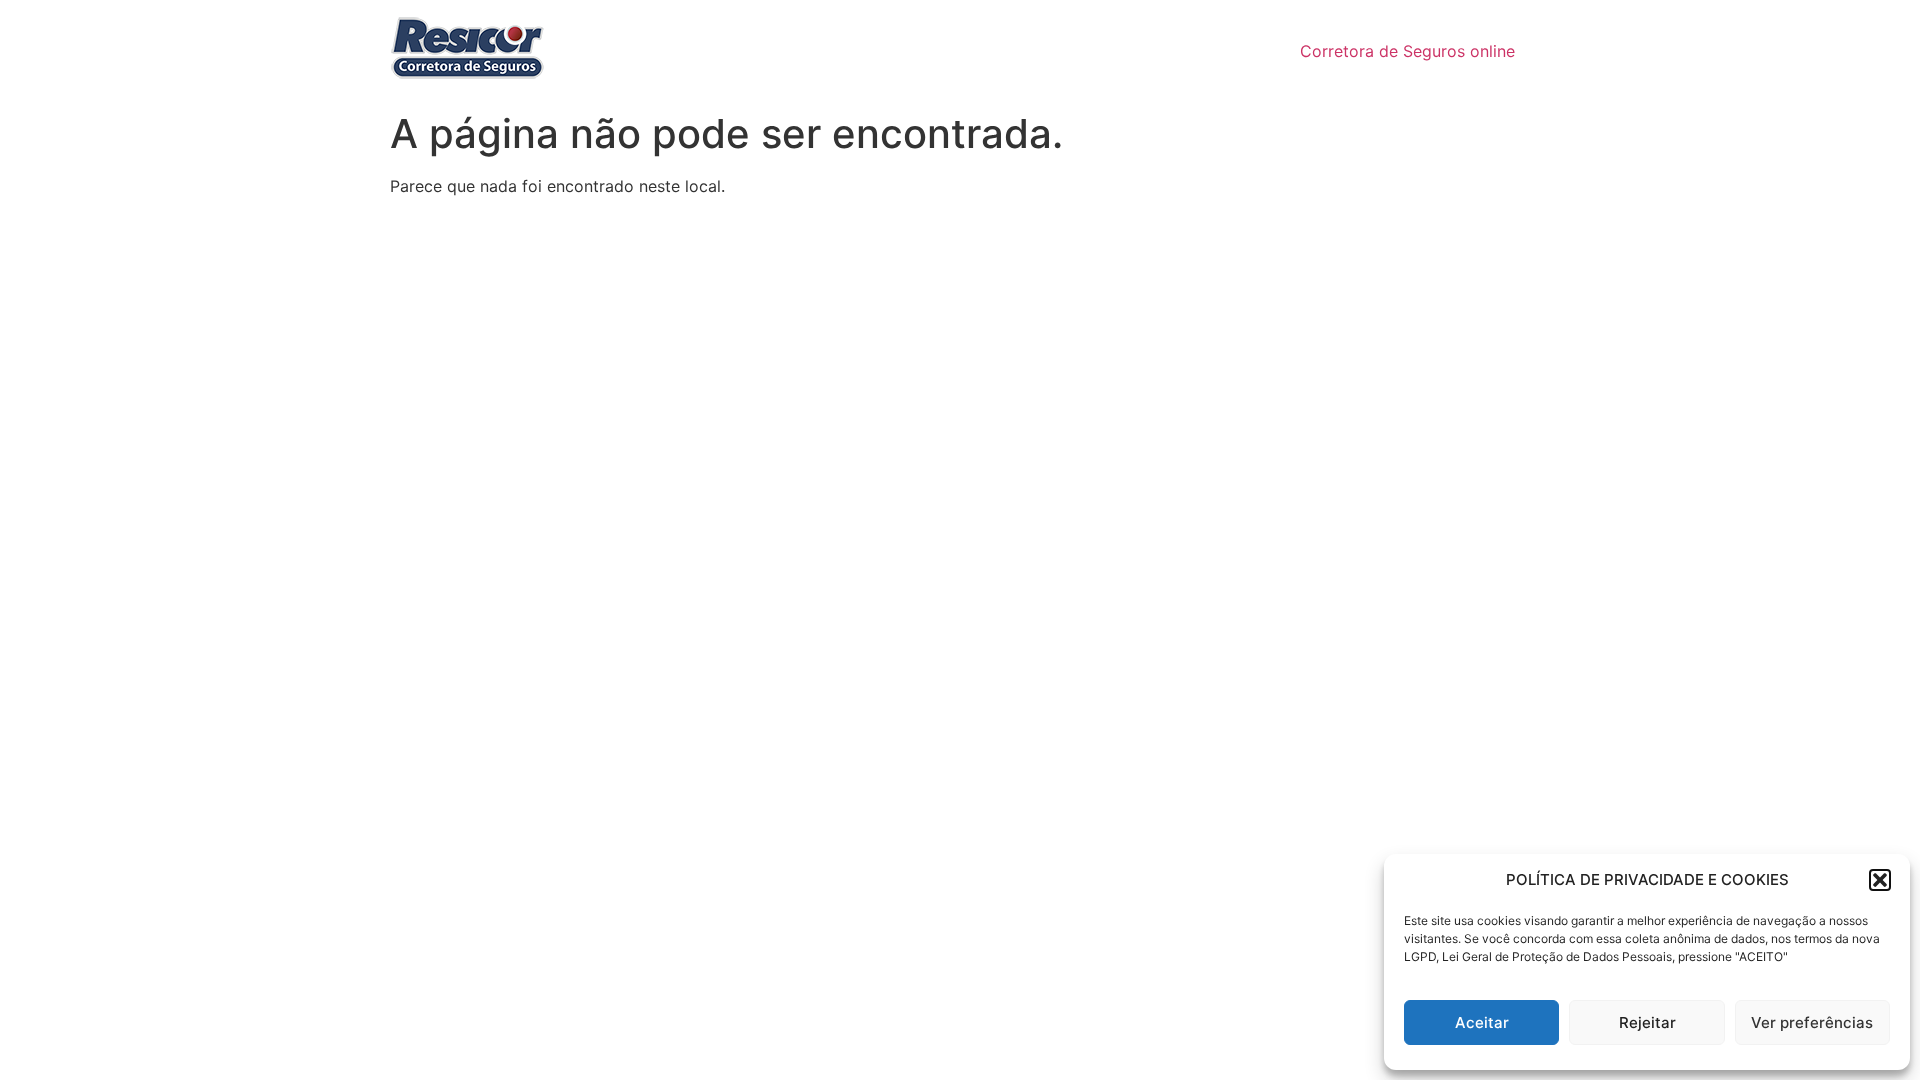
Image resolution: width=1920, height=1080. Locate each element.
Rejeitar (1647, 1022)
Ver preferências (1812, 1022)
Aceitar (1482, 1022)
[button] (1880, 880)
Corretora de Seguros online (1407, 51)
